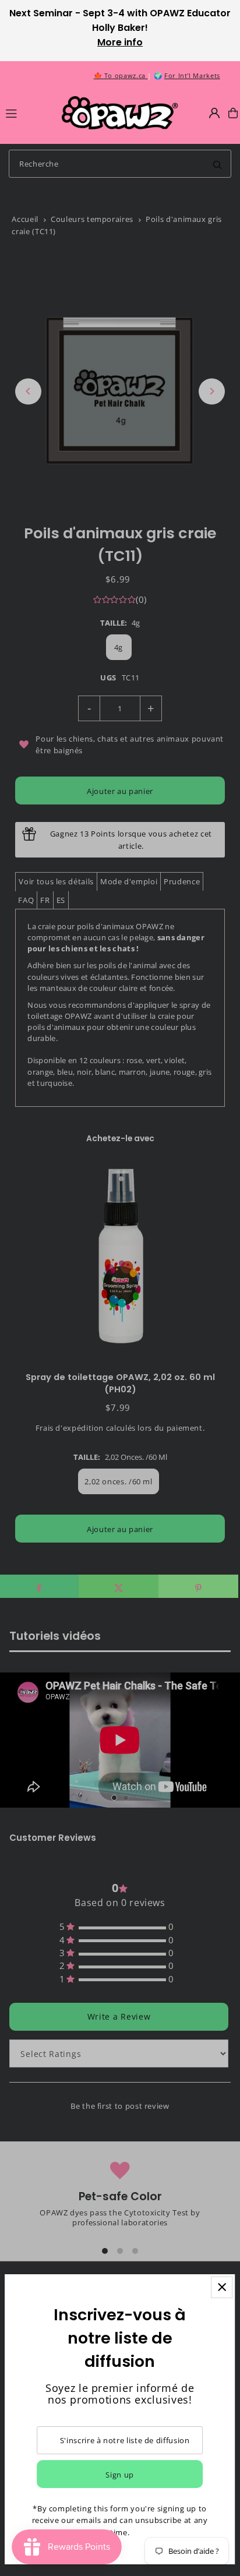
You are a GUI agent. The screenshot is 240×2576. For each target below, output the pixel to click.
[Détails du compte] (214, 113)
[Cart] (233, 113)
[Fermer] (222, 2287)
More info (120, 42)
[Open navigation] (28, 112)
